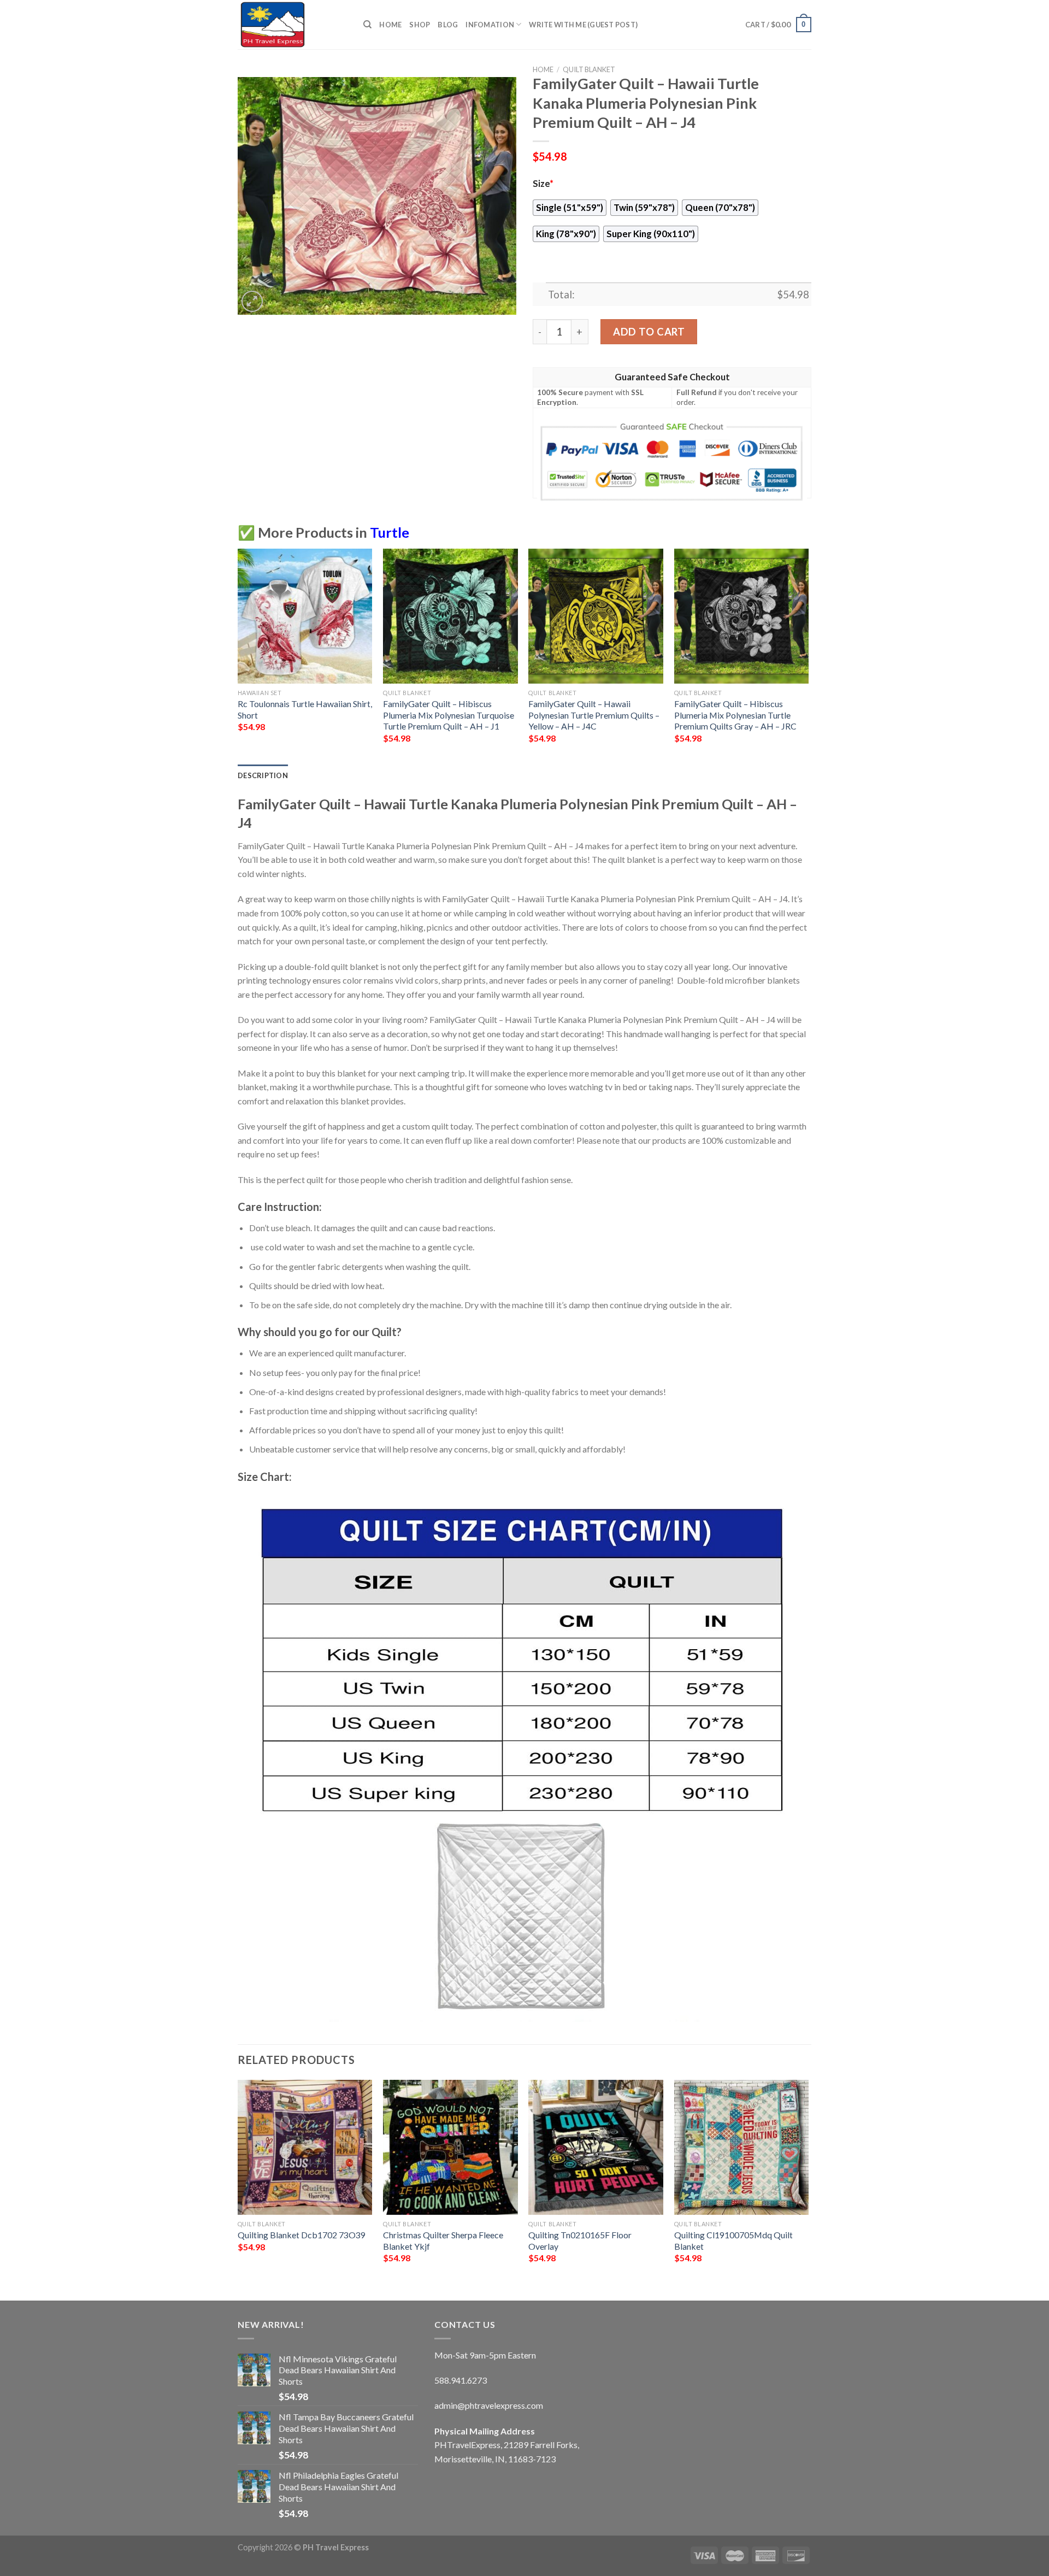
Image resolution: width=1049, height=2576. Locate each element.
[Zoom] (252, 301)
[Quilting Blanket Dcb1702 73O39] (305, 2147)
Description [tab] (263, 775)
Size (543, 184)
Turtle (390, 532)
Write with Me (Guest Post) (583, 25)
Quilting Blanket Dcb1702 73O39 (302, 2235)
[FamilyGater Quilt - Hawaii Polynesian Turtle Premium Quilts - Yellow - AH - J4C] (596, 616)
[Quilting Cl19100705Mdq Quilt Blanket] (742, 2147)
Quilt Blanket (589, 69)
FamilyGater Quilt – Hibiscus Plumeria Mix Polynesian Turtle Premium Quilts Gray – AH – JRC (735, 715)
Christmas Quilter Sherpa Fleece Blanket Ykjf (443, 2240)
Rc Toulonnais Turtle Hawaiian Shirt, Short (305, 709)
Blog (448, 25)
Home (390, 25)
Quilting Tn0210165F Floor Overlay (580, 2240)
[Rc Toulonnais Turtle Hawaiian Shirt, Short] (305, 616)
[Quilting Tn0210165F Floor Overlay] (596, 2147)
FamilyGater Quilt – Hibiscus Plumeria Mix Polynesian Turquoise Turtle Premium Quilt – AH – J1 (449, 715)
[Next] (808, 655)
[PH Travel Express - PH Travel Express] (292, 25)
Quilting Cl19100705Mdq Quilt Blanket (733, 2240)
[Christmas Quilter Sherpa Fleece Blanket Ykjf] (450, 2147)
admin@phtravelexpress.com (489, 2405)
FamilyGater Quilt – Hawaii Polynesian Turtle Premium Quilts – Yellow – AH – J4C (594, 715)
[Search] (367, 25)
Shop (420, 25)
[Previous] (238, 655)
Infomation (490, 25)
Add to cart (649, 332)
